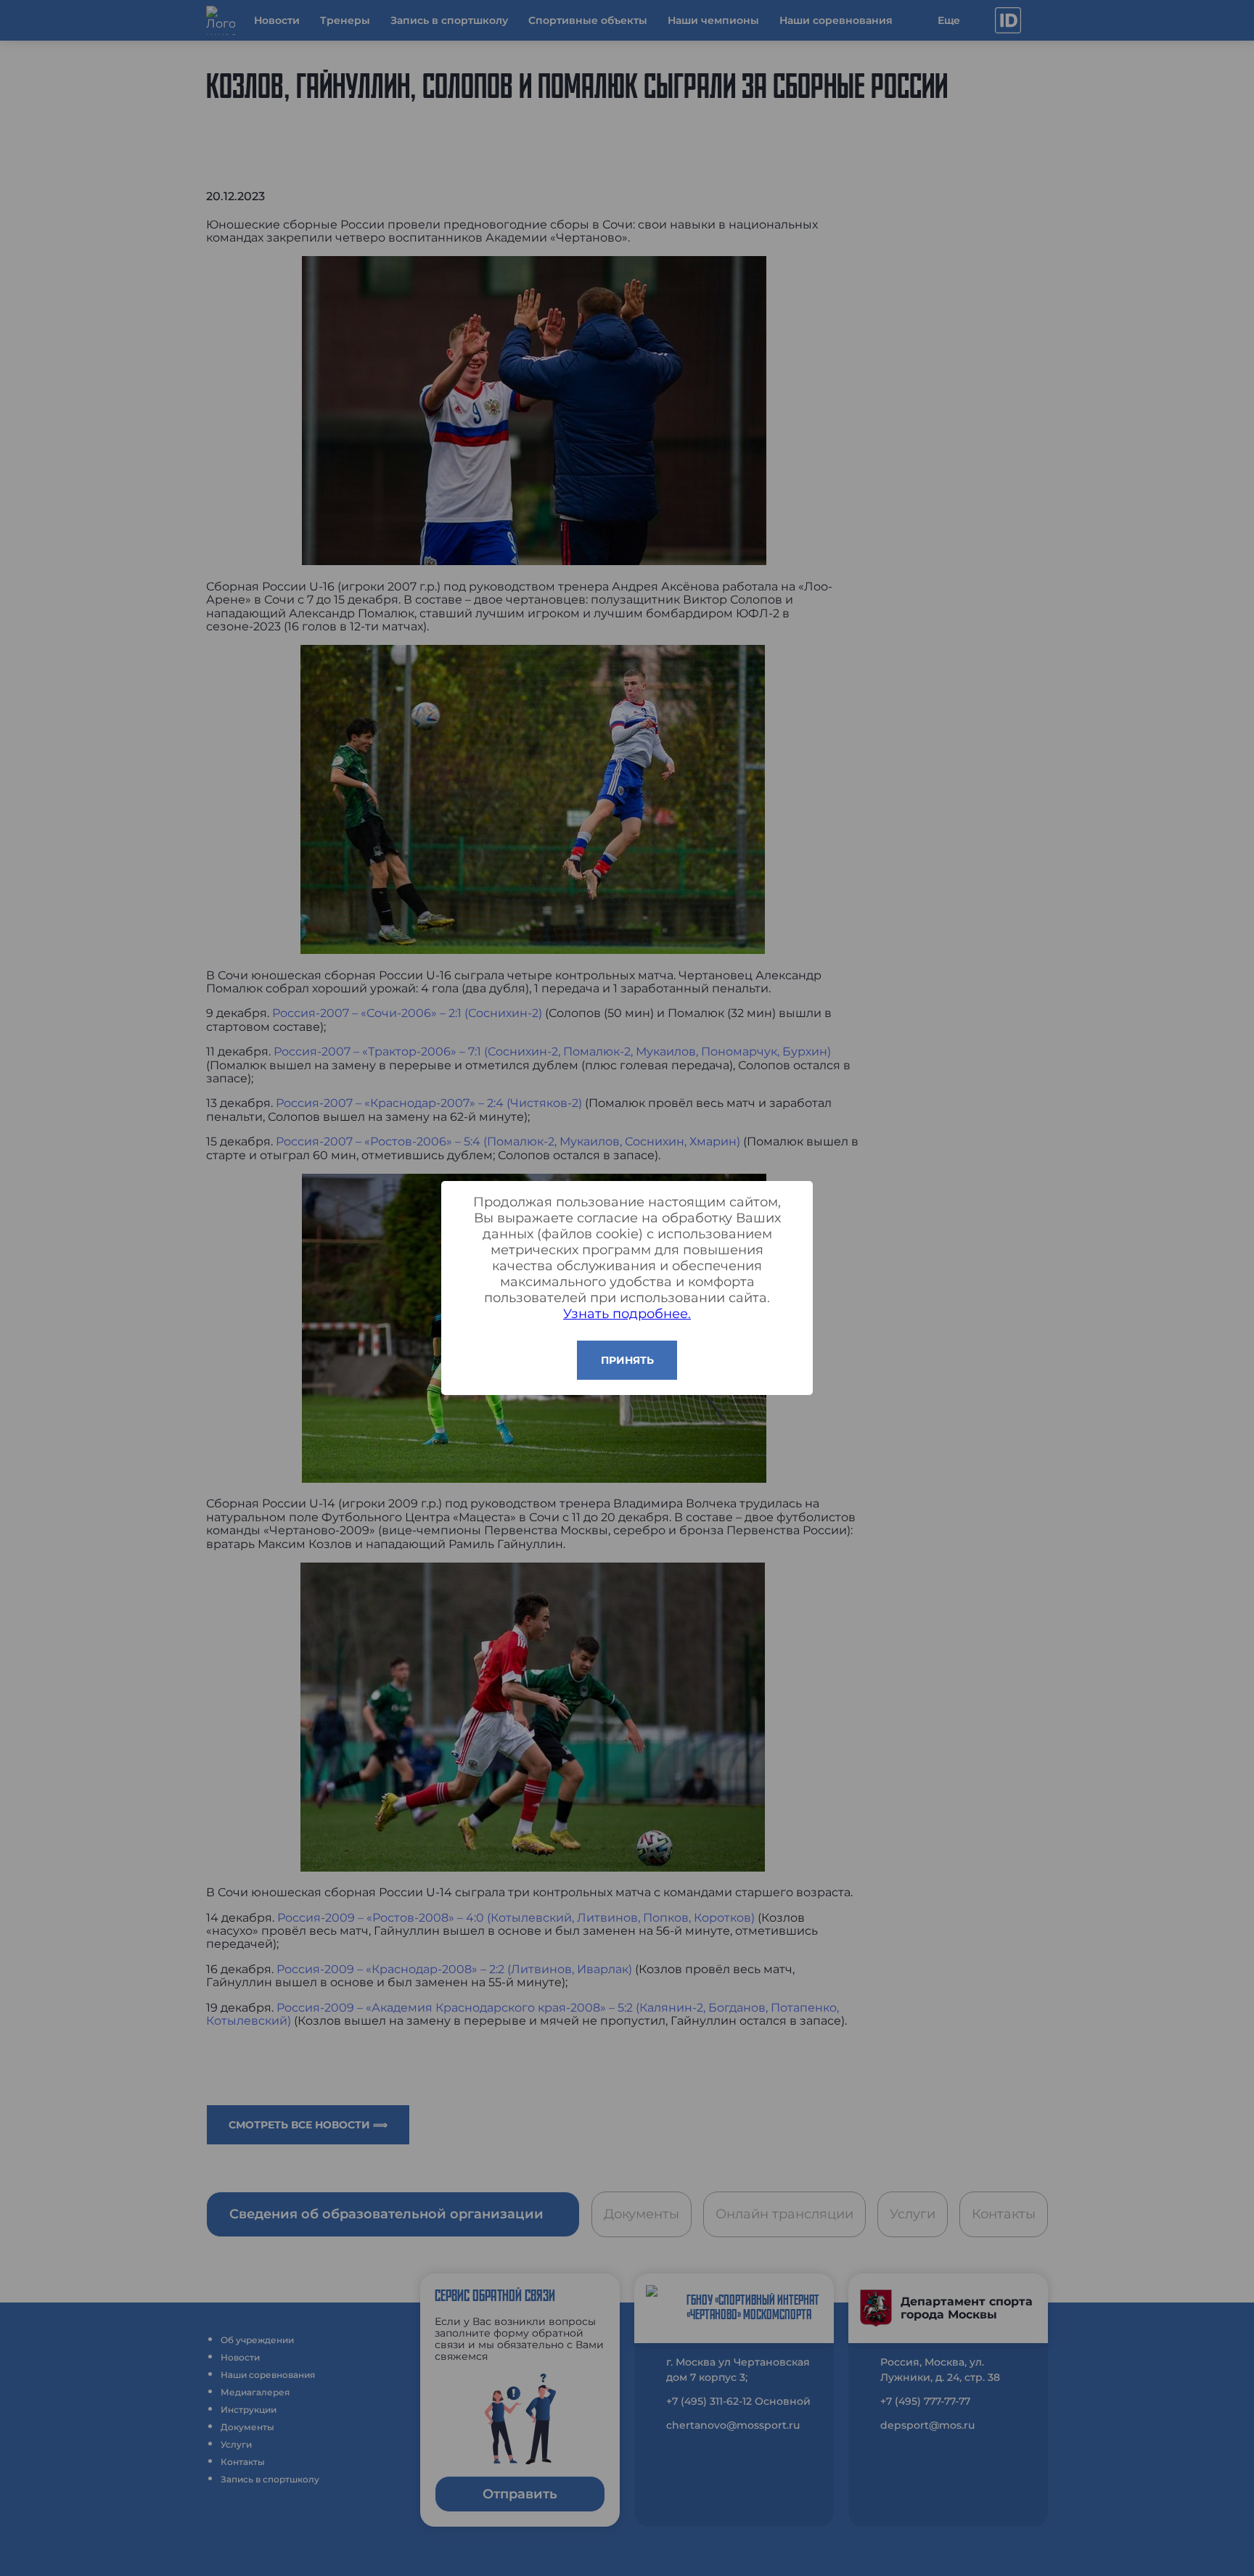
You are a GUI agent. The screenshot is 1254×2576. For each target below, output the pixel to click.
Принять (627, 1360)
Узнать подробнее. (627, 1314)
